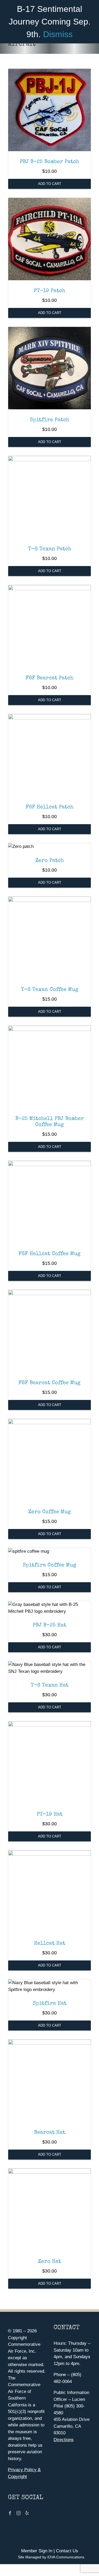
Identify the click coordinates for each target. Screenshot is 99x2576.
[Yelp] (27, 2513)
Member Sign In (37, 2551)
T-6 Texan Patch (50, 549)
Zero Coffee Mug (50, 1512)
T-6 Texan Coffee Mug (50, 990)
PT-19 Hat (50, 1815)
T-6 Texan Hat (49, 1685)
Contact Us (67, 2551)
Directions (64, 2440)
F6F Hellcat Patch (49, 807)
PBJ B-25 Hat (49, 1625)
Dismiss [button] (58, 34)
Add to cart (50, 184)
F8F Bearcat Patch (49, 678)
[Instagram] (18, 2513)
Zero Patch (50, 861)
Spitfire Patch (49, 420)
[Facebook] (10, 2513)
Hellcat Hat (50, 1944)
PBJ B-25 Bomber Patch (49, 162)
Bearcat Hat (50, 2133)
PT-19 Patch (49, 291)
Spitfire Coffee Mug (49, 1565)
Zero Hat (49, 2262)
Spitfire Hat (50, 2004)
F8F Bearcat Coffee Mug (49, 1383)
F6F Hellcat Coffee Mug (49, 1254)
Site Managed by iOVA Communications (51, 2557)
